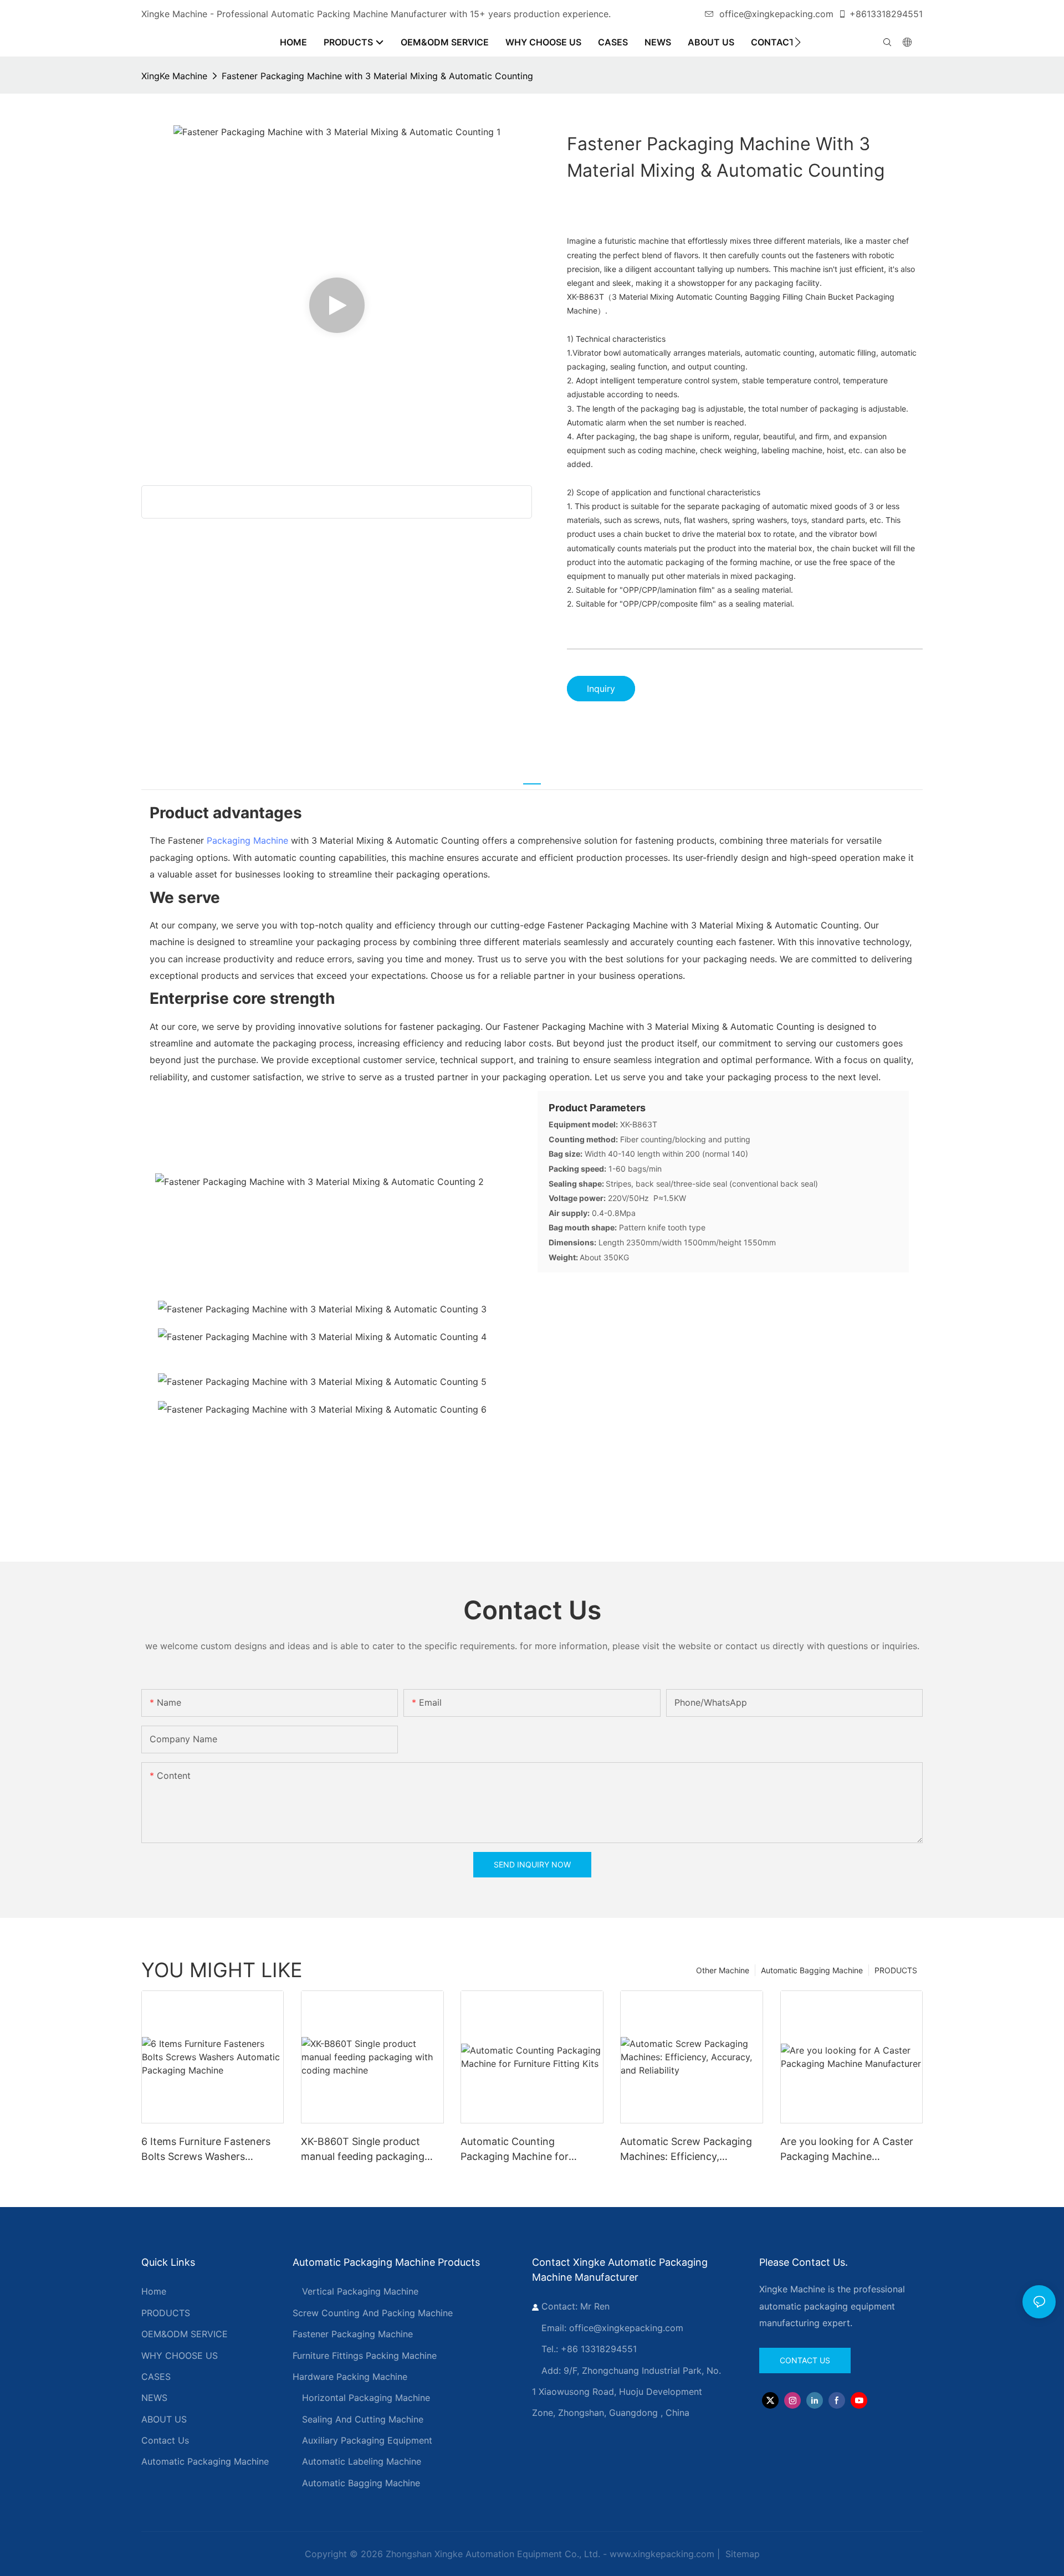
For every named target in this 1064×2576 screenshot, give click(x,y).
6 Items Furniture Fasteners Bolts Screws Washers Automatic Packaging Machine (213, 2150)
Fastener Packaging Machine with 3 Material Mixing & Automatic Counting (377, 76)
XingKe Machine (174, 76)
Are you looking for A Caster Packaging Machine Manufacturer (847, 2150)
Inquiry (601, 689)
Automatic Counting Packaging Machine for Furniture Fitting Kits (515, 2150)
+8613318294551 (886, 14)
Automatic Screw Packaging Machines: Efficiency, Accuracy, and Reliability (686, 2150)
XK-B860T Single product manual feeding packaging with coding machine (363, 2150)
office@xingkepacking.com (776, 14)
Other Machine (723, 1970)
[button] (798, 42)
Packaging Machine (247, 840)
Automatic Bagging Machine (812, 1970)
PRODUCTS (896, 1970)
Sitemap (741, 2554)
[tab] (532, 777)
